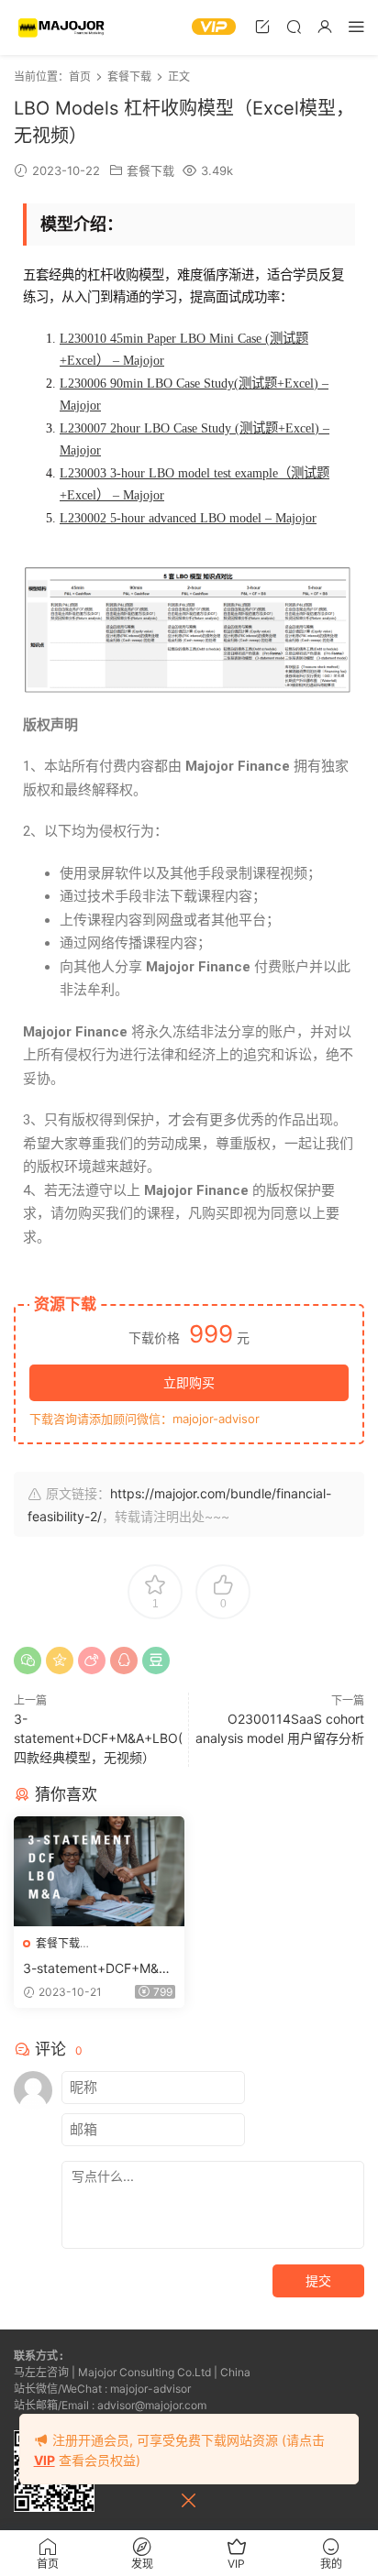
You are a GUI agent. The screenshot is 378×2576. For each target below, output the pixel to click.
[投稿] (262, 26)
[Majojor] (63, 27)
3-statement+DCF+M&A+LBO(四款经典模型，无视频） (98, 1738)
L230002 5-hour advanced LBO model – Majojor (188, 518)
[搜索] (294, 26)
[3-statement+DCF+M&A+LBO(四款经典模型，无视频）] (99, 1871)
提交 (318, 2280)
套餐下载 (150, 170)
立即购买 (189, 1382)
